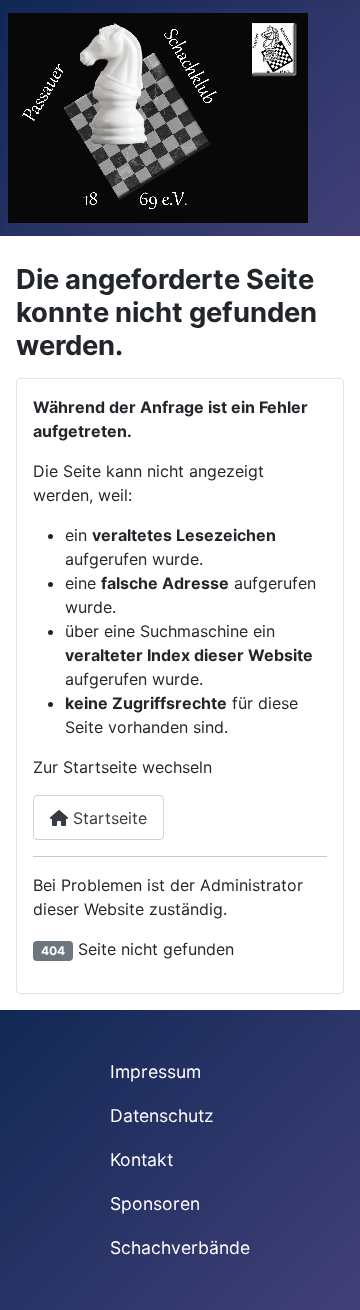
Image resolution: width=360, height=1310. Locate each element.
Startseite (107, 818)
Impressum (155, 1071)
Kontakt (141, 1159)
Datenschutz (162, 1115)
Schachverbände (180, 1247)
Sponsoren (155, 1203)
